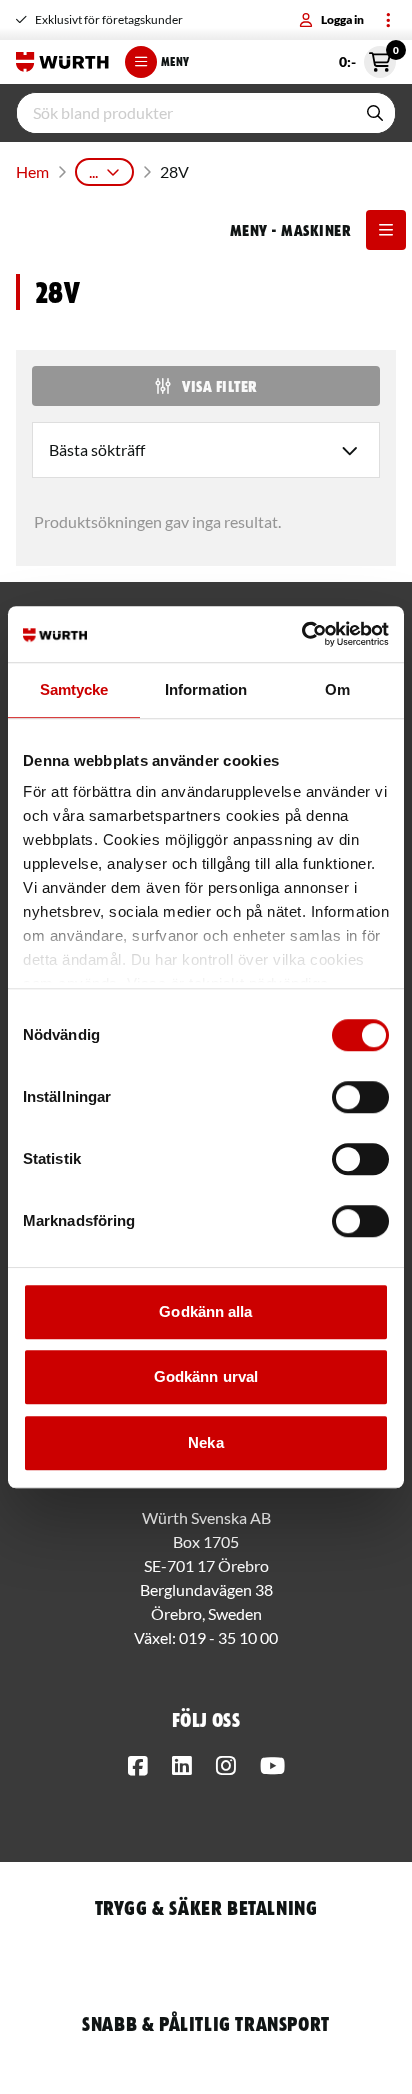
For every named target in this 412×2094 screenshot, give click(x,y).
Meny (175, 61)
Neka (205, 1442)
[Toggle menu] (388, 20)
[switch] (360, 1097)
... (93, 171)
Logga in (342, 19)
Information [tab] (206, 689)
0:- (367, 58)
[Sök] (375, 113)
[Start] (62, 62)
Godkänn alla (205, 1311)
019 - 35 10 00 (228, 1637)
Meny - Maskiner (290, 230)
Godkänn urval (206, 1376)
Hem (32, 171)
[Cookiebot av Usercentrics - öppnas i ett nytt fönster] (301, 634)
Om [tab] (337, 689)
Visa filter (219, 386)
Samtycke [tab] (74, 689)
